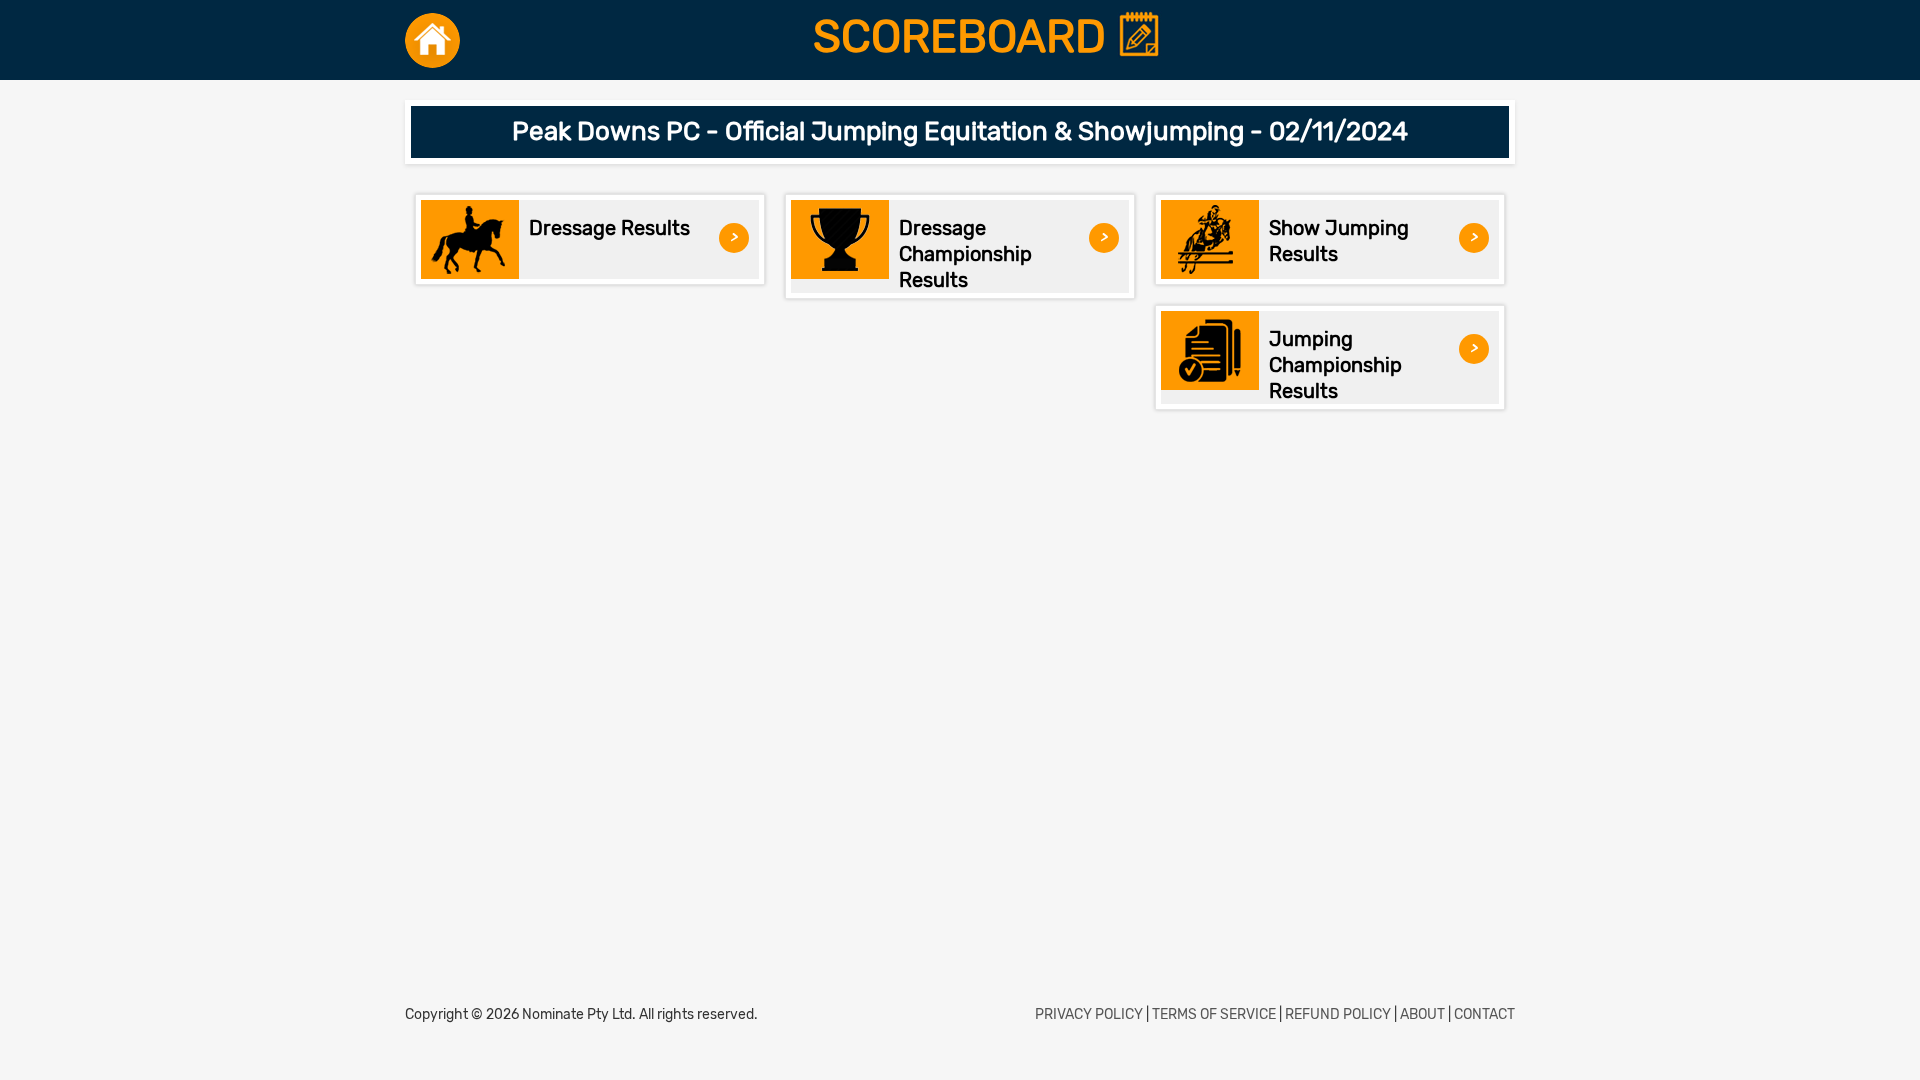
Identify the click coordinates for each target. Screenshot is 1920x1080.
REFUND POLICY (1338, 1014)
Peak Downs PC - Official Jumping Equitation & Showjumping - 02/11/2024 (960, 131)
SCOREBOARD (965, 37)
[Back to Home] (432, 40)
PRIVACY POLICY (1089, 1014)
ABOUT (1422, 1014)
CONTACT (1484, 1014)
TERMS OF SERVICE (1214, 1014)
